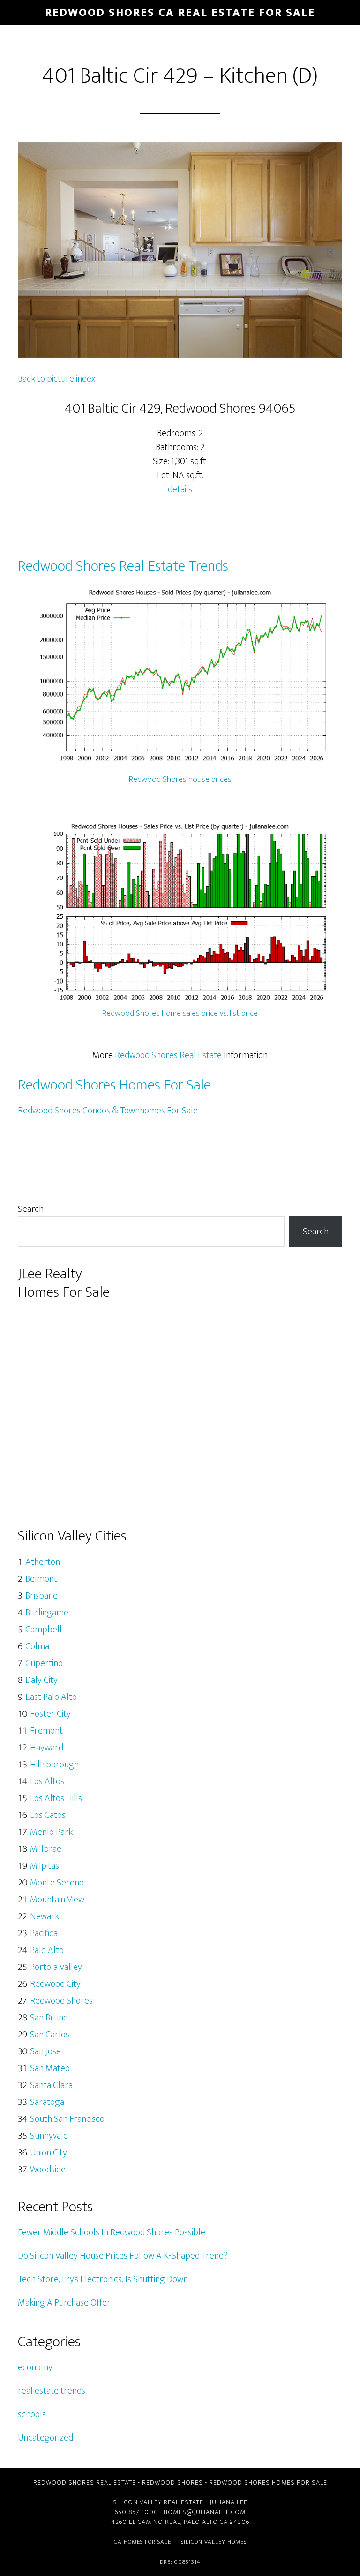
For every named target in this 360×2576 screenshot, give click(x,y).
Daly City (41, 1680)
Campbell (44, 1630)
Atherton (43, 1562)
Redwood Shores (61, 2001)
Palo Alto (47, 1950)
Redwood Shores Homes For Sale (114, 1085)
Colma (37, 1646)
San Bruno (49, 2018)
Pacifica (44, 1933)
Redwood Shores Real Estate (168, 1055)
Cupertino (44, 1663)
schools (32, 2414)
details (180, 489)
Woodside (48, 2170)
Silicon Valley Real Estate (158, 2502)
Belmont (41, 1579)
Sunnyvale (49, 2136)
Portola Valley (56, 1967)
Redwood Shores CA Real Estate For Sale (180, 13)
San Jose (45, 2051)
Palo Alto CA (206, 2522)
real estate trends (52, 2391)
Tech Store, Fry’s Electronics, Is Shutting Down (103, 2279)
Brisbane (41, 1596)
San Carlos (50, 2035)
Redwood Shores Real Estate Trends (123, 566)
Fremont (46, 1731)
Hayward (47, 1748)
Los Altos (47, 1781)
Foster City (50, 1714)
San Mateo (50, 2068)
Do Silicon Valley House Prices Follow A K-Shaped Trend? (123, 2256)
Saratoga (47, 2102)
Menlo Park (51, 1832)
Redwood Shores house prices (180, 780)
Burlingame (47, 1613)
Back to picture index (56, 379)
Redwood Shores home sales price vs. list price (180, 1014)
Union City (49, 2153)
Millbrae (46, 1849)
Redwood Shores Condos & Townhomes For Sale (108, 1111)
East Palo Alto (51, 1697)
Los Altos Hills (56, 1798)
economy (35, 2367)
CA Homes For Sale (142, 2542)
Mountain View (57, 1900)
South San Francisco (67, 2119)
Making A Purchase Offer (64, 2303)
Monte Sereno (57, 1883)
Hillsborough (54, 1765)
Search (31, 1209)
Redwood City (55, 1984)
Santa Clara (51, 2085)
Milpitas (45, 1866)
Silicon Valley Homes (214, 2542)
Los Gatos (48, 1815)
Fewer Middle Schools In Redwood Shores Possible (112, 2232)
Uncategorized (45, 2438)
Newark (45, 1916)
